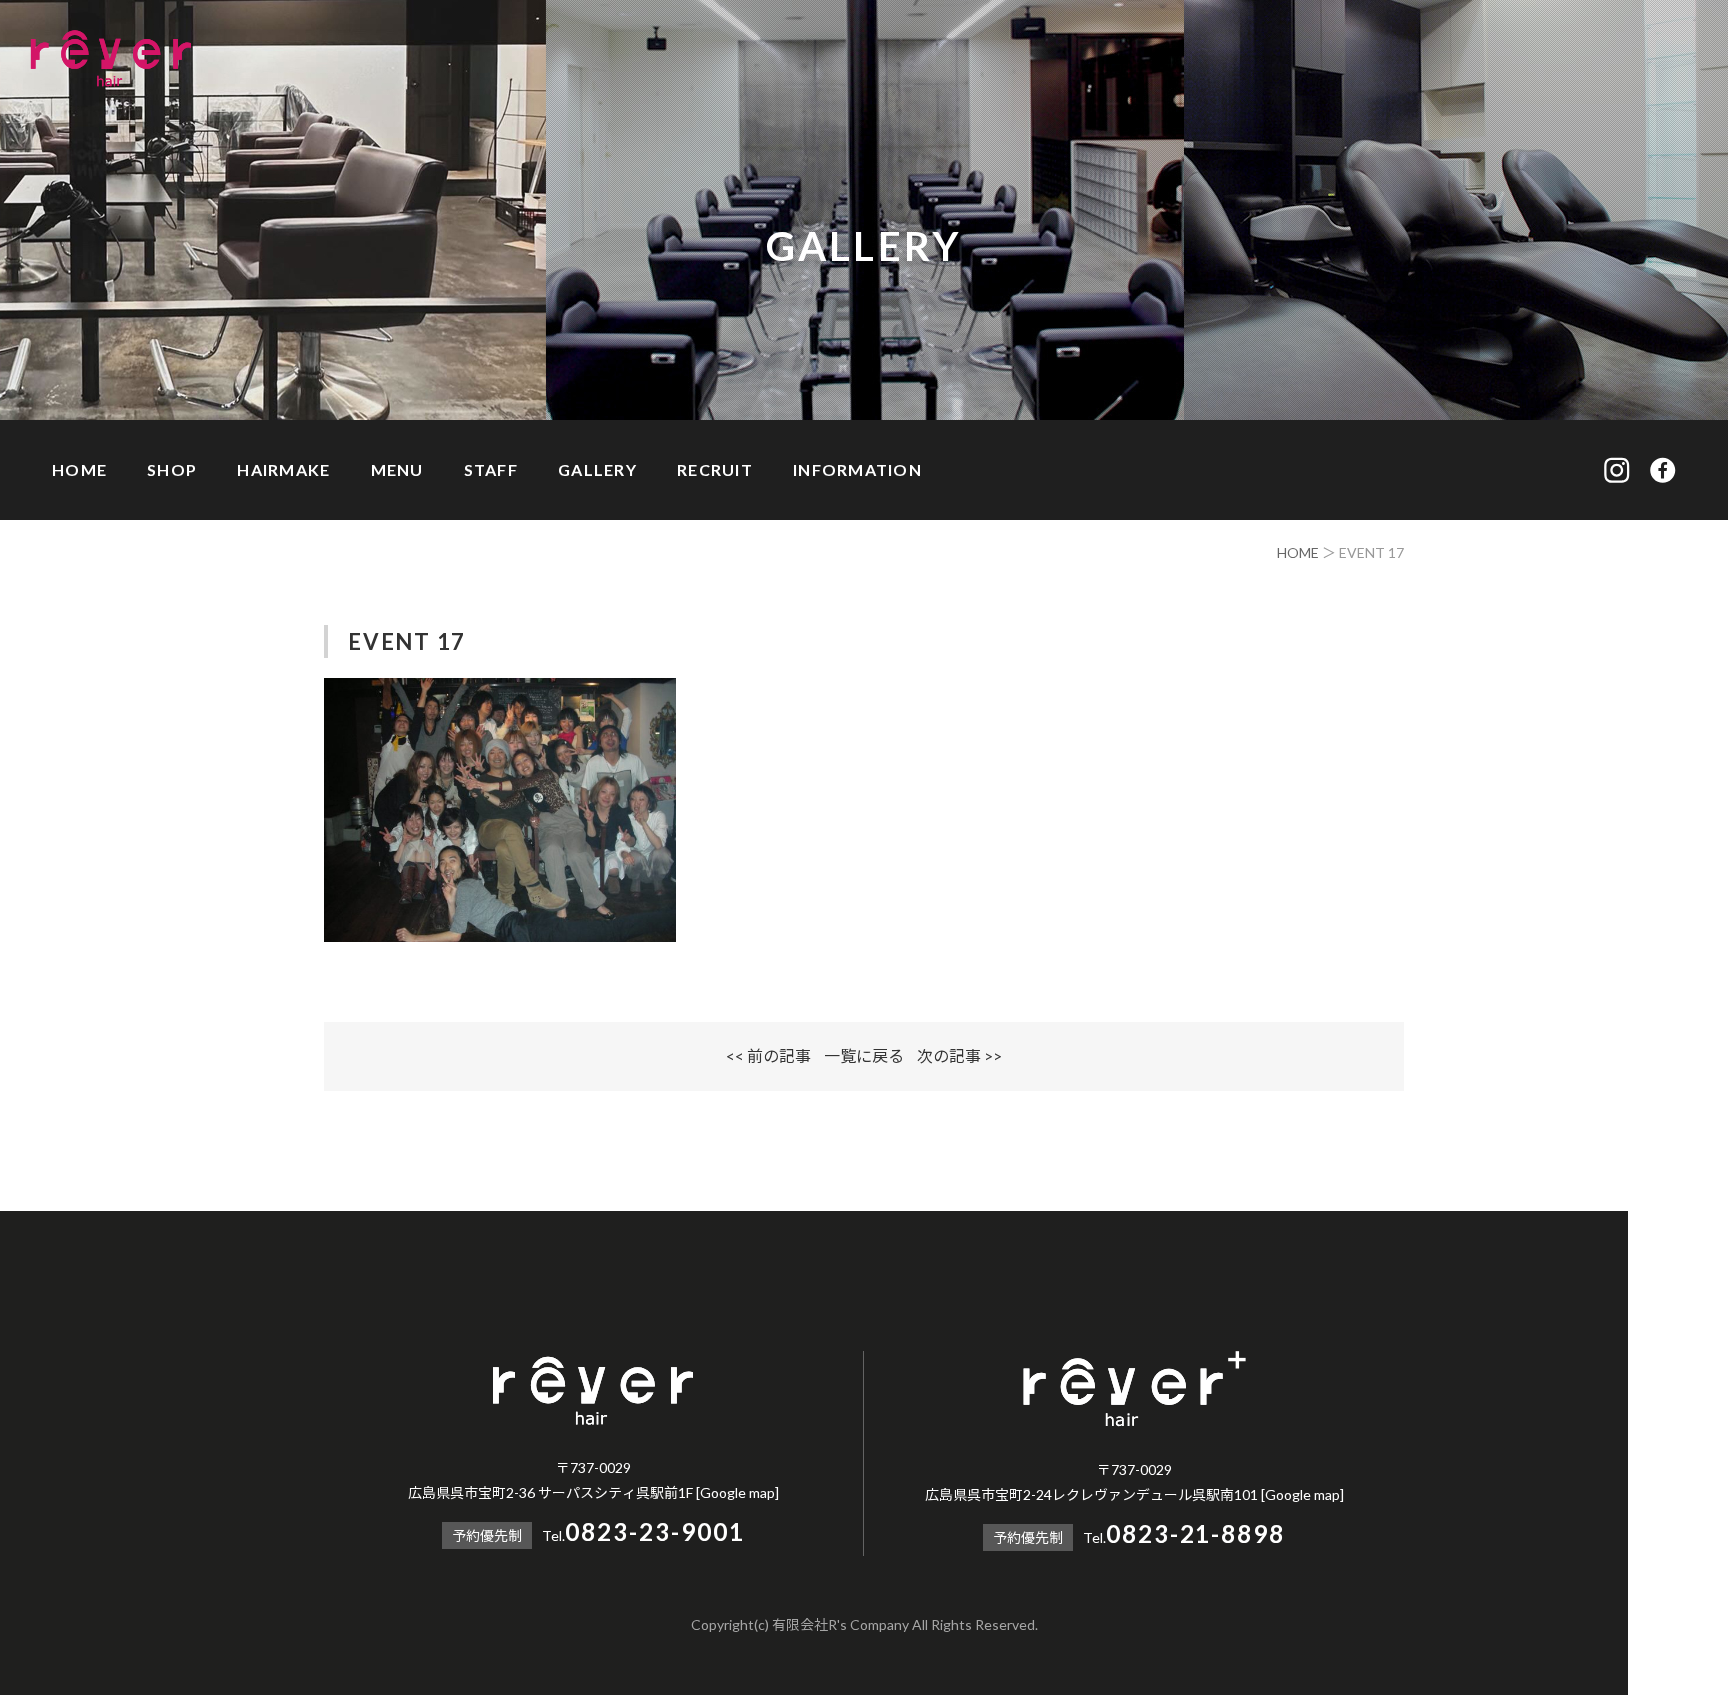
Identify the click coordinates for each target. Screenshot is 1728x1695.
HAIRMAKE (283, 469)
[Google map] (737, 1492)
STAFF (491, 469)
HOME (79, 469)
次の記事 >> (959, 1055)
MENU (397, 469)
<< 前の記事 (768, 1055)
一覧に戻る (864, 1055)
